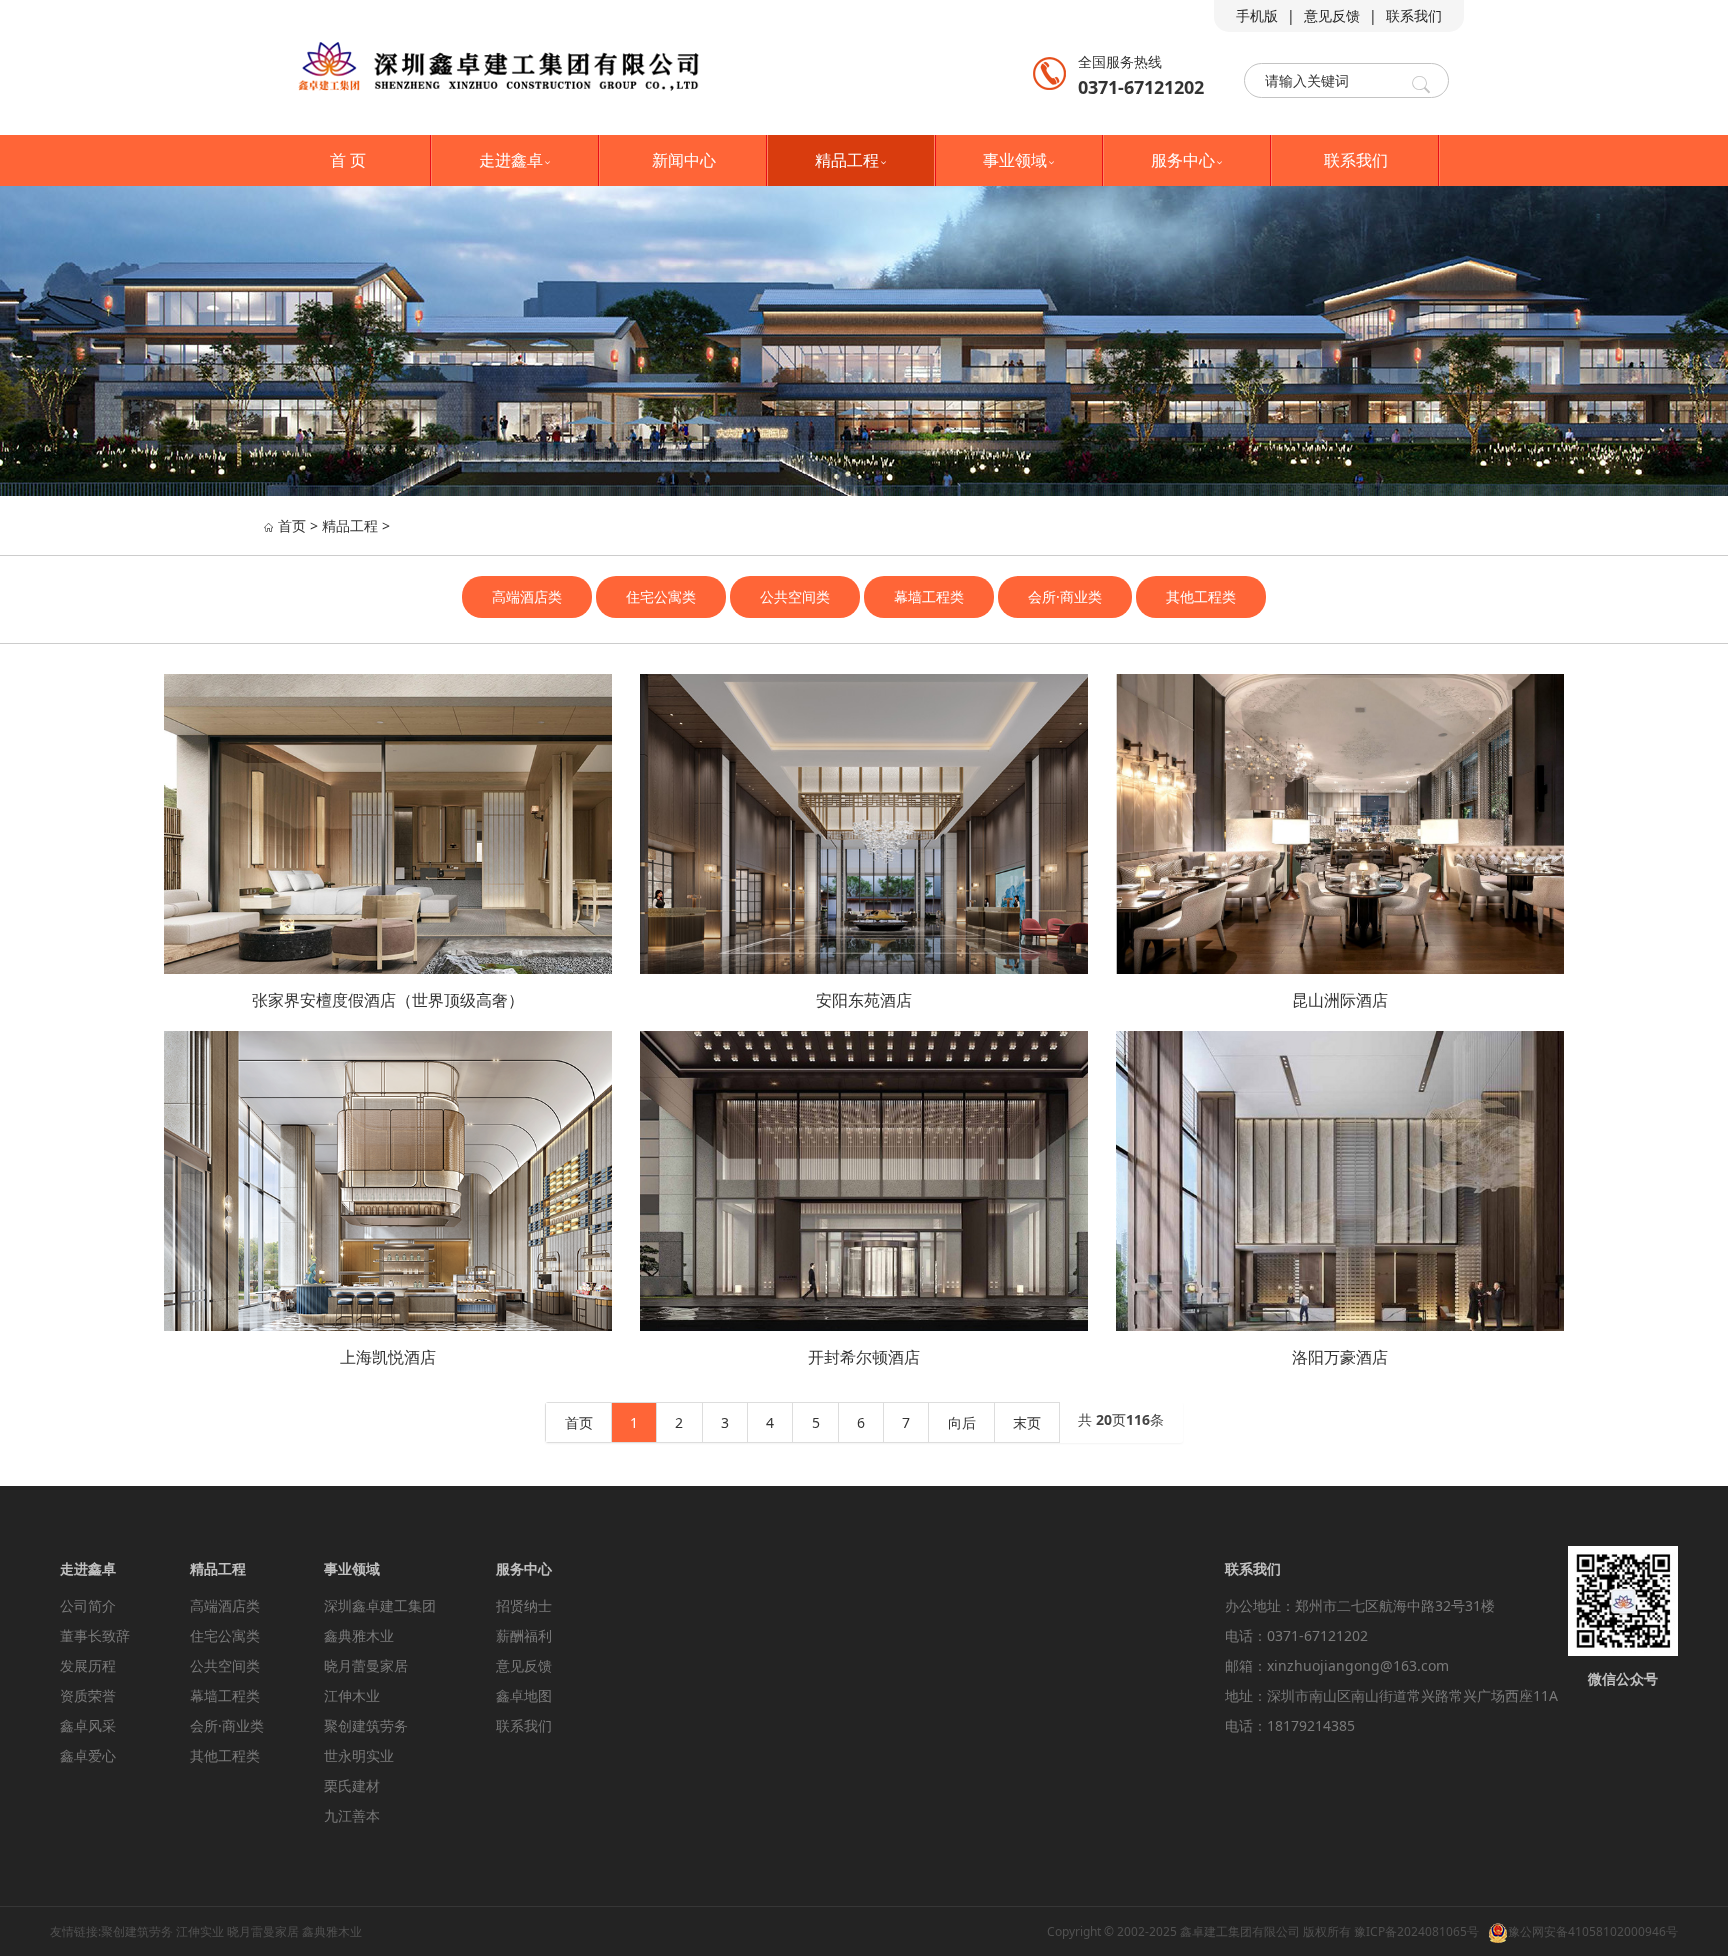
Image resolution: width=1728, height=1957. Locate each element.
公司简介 (88, 1605)
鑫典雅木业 (359, 1635)
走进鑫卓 (516, 160)
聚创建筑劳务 (366, 1725)
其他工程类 (1201, 596)
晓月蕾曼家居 (366, 1665)
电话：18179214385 (1290, 1725)
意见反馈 (1332, 15)
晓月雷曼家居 (263, 1931)
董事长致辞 (95, 1635)
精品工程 (852, 160)
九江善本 (352, 1815)
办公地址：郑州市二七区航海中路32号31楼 (1360, 1605)
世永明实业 (359, 1755)
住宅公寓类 (661, 596)
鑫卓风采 (88, 1725)
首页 (292, 525)
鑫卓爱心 (88, 1755)
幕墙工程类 (929, 596)
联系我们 (1414, 15)
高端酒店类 (527, 596)
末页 (1027, 1422)
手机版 (1257, 15)
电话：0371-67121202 (1296, 1635)
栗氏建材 (352, 1785)
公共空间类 (795, 596)
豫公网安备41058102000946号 (1593, 1931)
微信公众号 (1623, 1678)
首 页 (348, 160)
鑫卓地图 (524, 1695)
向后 (962, 1422)
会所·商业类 (1065, 596)
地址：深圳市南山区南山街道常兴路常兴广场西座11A (1391, 1695)
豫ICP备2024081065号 (1416, 1931)
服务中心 (1188, 160)
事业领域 (1020, 160)
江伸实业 (200, 1931)
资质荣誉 (88, 1695)
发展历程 (88, 1665)
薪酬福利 (524, 1635)
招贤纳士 (524, 1605)
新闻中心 (684, 160)
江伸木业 (352, 1695)
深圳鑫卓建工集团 (380, 1605)
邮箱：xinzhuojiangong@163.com (1337, 1665)
